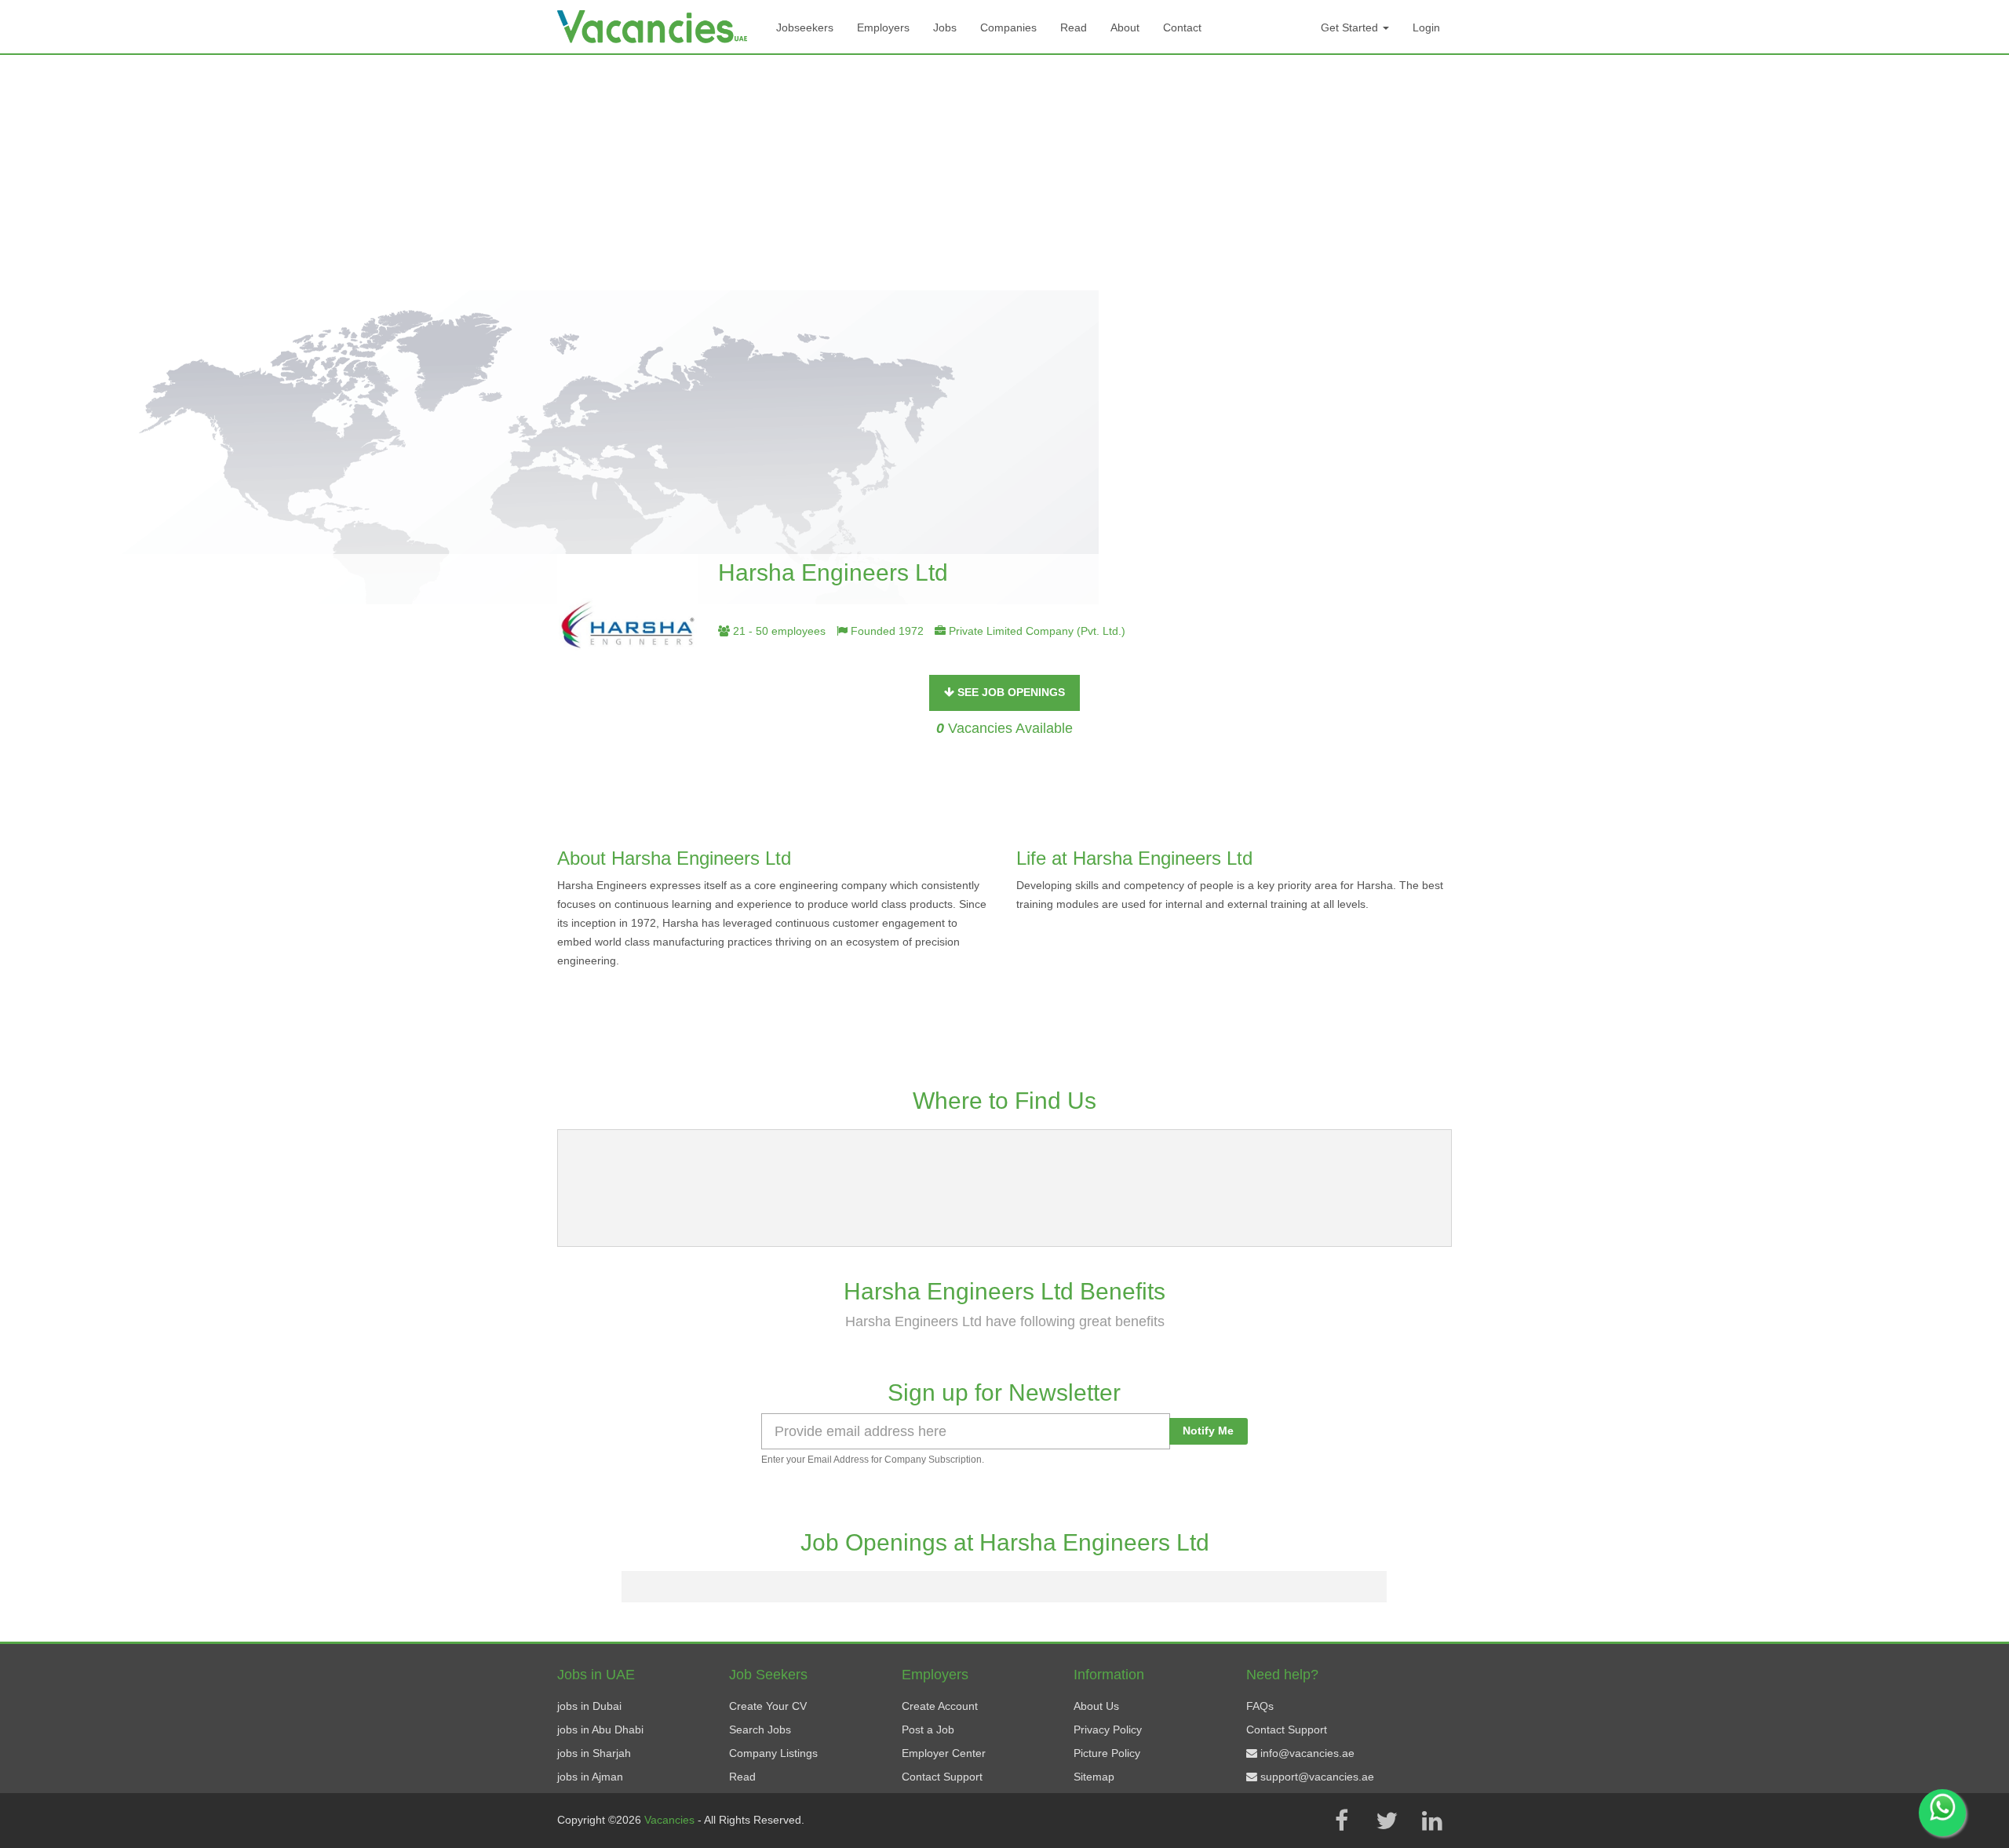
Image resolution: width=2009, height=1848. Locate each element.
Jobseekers (805, 27)
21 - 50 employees (778, 631)
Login (1426, 27)
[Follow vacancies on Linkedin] (1432, 1821)
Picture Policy (1107, 1753)
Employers (883, 27)
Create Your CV (768, 1706)
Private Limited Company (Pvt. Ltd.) (1035, 631)
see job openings (1010, 692)
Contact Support (942, 1777)
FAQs (1260, 1706)
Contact (1182, 27)
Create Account (940, 1706)
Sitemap (1094, 1777)
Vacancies (671, 1820)
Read (1074, 27)
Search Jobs (760, 1730)
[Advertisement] (1004, 173)
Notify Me (1208, 1431)
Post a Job (928, 1730)
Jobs (945, 27)
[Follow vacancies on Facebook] (1341, 1821)
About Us (1096, 1706)
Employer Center (944, 1753)
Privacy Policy (1108, 1730)
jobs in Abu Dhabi (600, 1730)
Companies (1008, 27)
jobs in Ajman (590, 1777)
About (1125, 27)
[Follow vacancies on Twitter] (1387, 1821)
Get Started (1351, 27)
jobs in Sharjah (594, 1753)
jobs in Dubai (589, 1706)
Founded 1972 (886, 631)
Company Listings (773, 1753)
